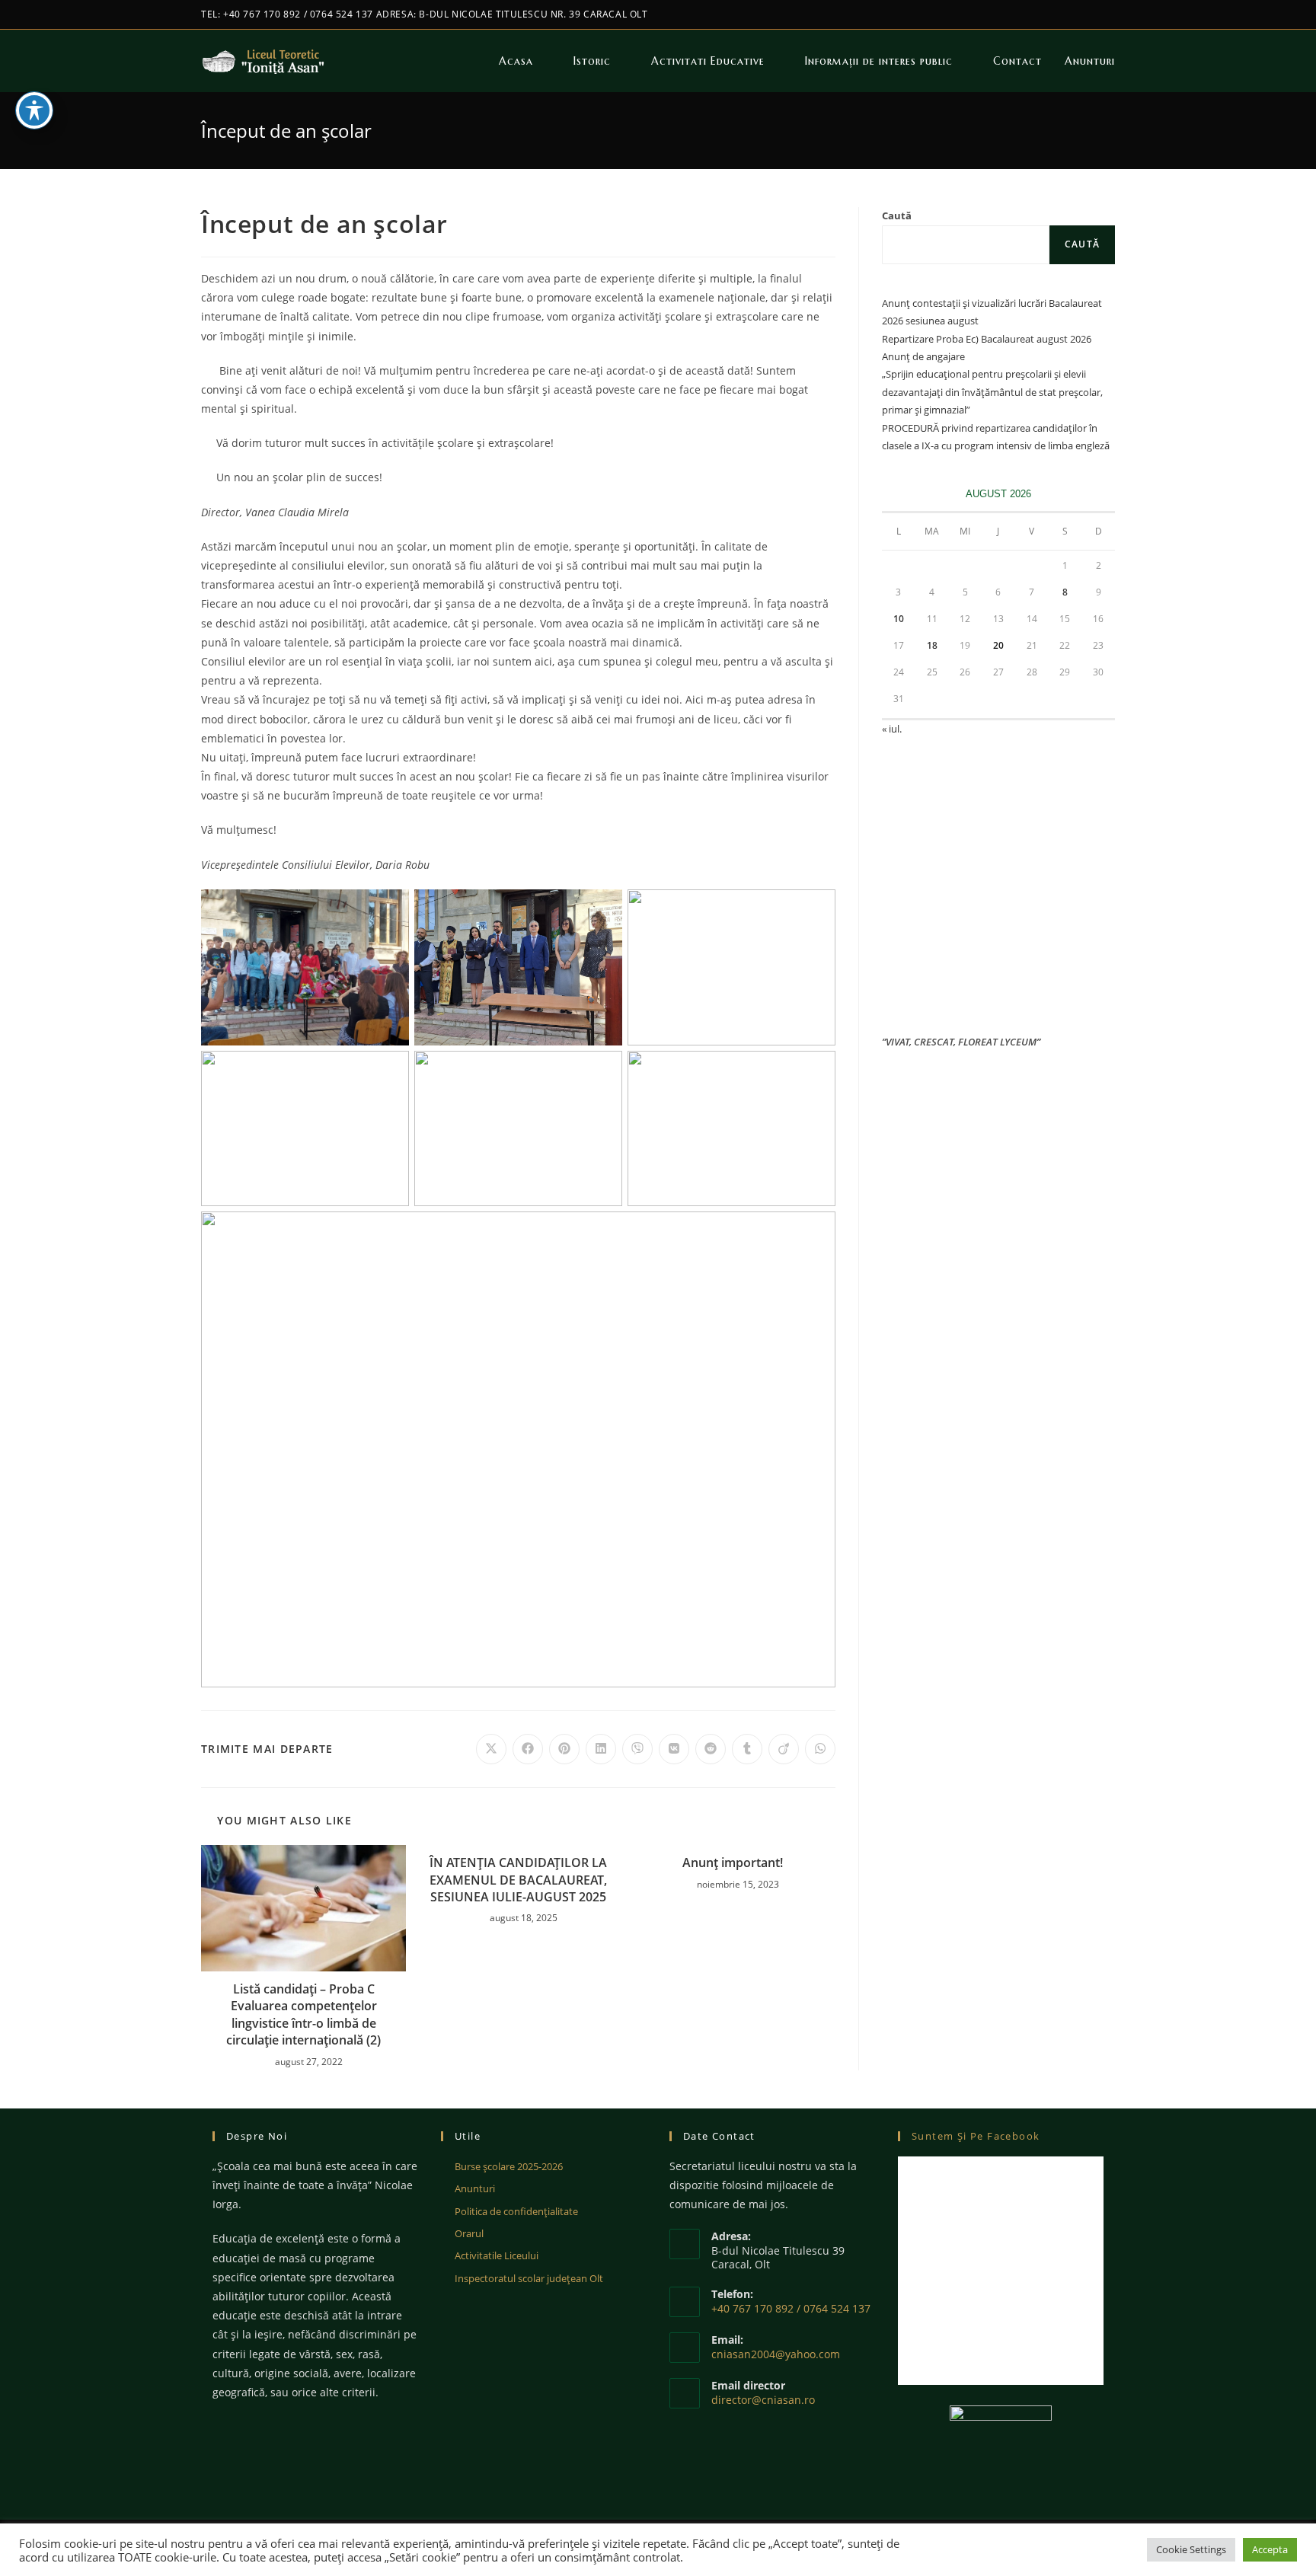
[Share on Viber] (637, 1749)
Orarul (469, 2233)
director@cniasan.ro (763, 2400)
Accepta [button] (1270, 2549)
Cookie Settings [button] (1191, 2549)
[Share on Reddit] (711, 1749)
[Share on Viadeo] (784, 1749)
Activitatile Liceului (497, 2255)
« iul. (892, 729)
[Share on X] (491, 1749)
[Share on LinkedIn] (601, 1749)
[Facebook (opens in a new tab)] (1093, 14)
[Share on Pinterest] (564, 1749)
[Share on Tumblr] (747, 1749)
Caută (897, 215)
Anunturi (475, 2188)
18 (932, 645)
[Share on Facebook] (528, 1749)
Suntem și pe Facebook (976, 2136)
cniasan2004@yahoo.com (776, 2354)
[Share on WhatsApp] (820, 1749)
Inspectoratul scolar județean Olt (529, 2278)
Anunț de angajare (923, 356)
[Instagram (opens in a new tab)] (1108, 14)
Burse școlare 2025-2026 (509, 2166)
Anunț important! (733, 1863)
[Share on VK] (674, 1749)
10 (899, 619)
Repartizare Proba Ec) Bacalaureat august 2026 (987, 339)
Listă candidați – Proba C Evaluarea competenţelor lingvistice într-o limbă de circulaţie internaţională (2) (303, 2014)
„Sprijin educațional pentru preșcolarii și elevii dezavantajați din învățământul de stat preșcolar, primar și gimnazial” (992, 392)
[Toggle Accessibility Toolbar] (34, 110)
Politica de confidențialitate (516, 2211)
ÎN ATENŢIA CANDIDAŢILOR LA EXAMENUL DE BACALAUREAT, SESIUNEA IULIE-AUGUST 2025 (518, 1880)
